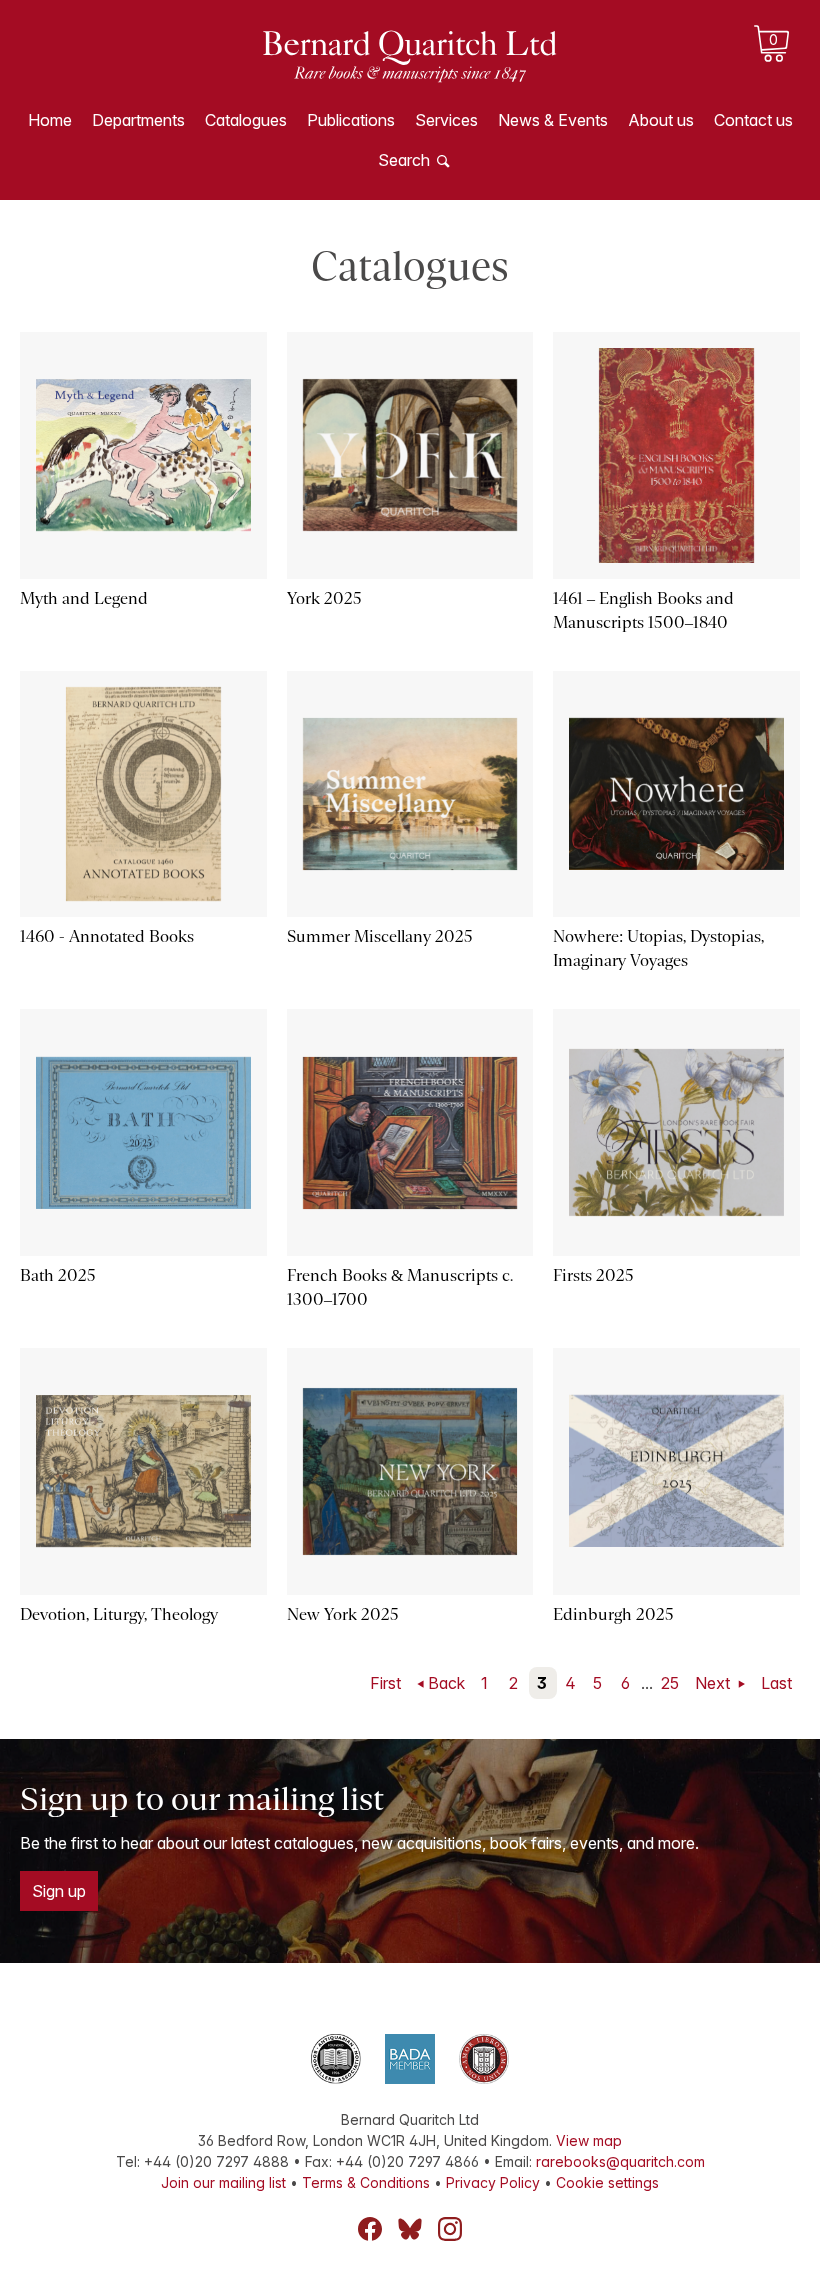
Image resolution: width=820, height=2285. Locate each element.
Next (714, 1683)
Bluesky (410, 2229)
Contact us (753, 120)
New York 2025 (343, 1614)
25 (670, 1683)
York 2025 (324, 598)
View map (589, 2140)
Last (776, 1683)
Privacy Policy (493, 2182)
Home (50, 120)
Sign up (59, 1891)
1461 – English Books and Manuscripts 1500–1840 (643, 610)
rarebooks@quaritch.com (620, 2161)
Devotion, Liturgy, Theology (119, 1614)
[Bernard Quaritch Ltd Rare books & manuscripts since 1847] (410, 70)
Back (446, 1683)
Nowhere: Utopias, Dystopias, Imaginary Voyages (658, 948)
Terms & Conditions (366, 2182)
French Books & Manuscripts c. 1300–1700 (400, 1287)
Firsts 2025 (593, 1275)
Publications (351, 120)
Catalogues (246, 120)
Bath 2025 (58, 1275)
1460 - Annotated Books (107, 936)
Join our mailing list (223, 2182)
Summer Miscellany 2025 (380, 936)
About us (661, 120)
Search (404, 160)
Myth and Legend (84, 598)
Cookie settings (607, 2182)
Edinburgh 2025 (613, 1614)
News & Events (553, 120)
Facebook (370, 2229)
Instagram (450, 2229)
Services (446, 120)
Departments (138, 120)
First (385, 1683)
